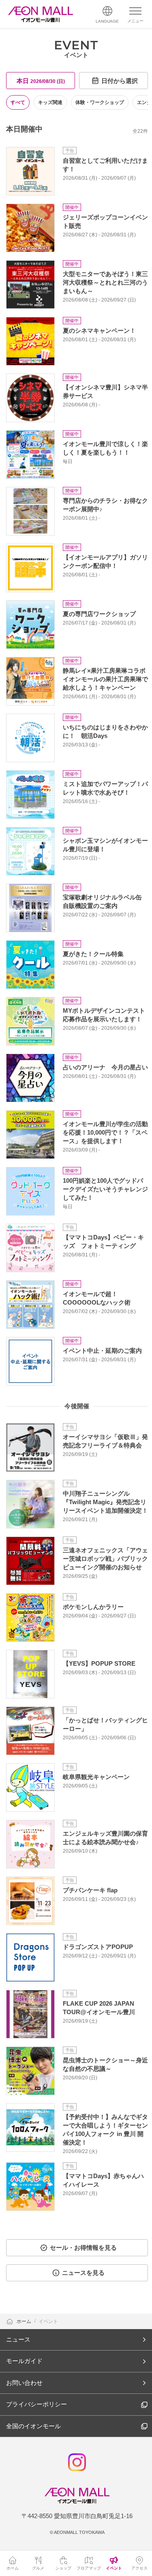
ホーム (25, 2321)
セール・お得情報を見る (83, 2248)
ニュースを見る (83, 2273)
